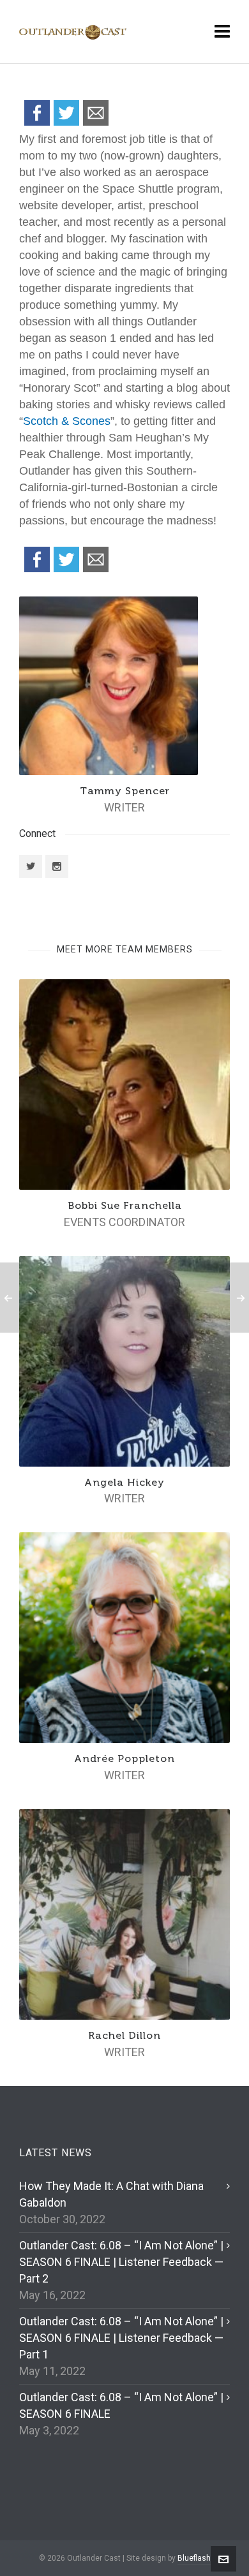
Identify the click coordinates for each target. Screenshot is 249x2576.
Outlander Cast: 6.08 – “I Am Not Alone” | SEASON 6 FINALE (121, 2405)
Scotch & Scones (67, 421)
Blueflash (194, 2558)
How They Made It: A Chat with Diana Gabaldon (111, 2194)
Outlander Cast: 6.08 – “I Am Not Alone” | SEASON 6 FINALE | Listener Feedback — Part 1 (121, 2338)
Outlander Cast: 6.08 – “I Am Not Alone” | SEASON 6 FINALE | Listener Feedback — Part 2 (121, 2262)
